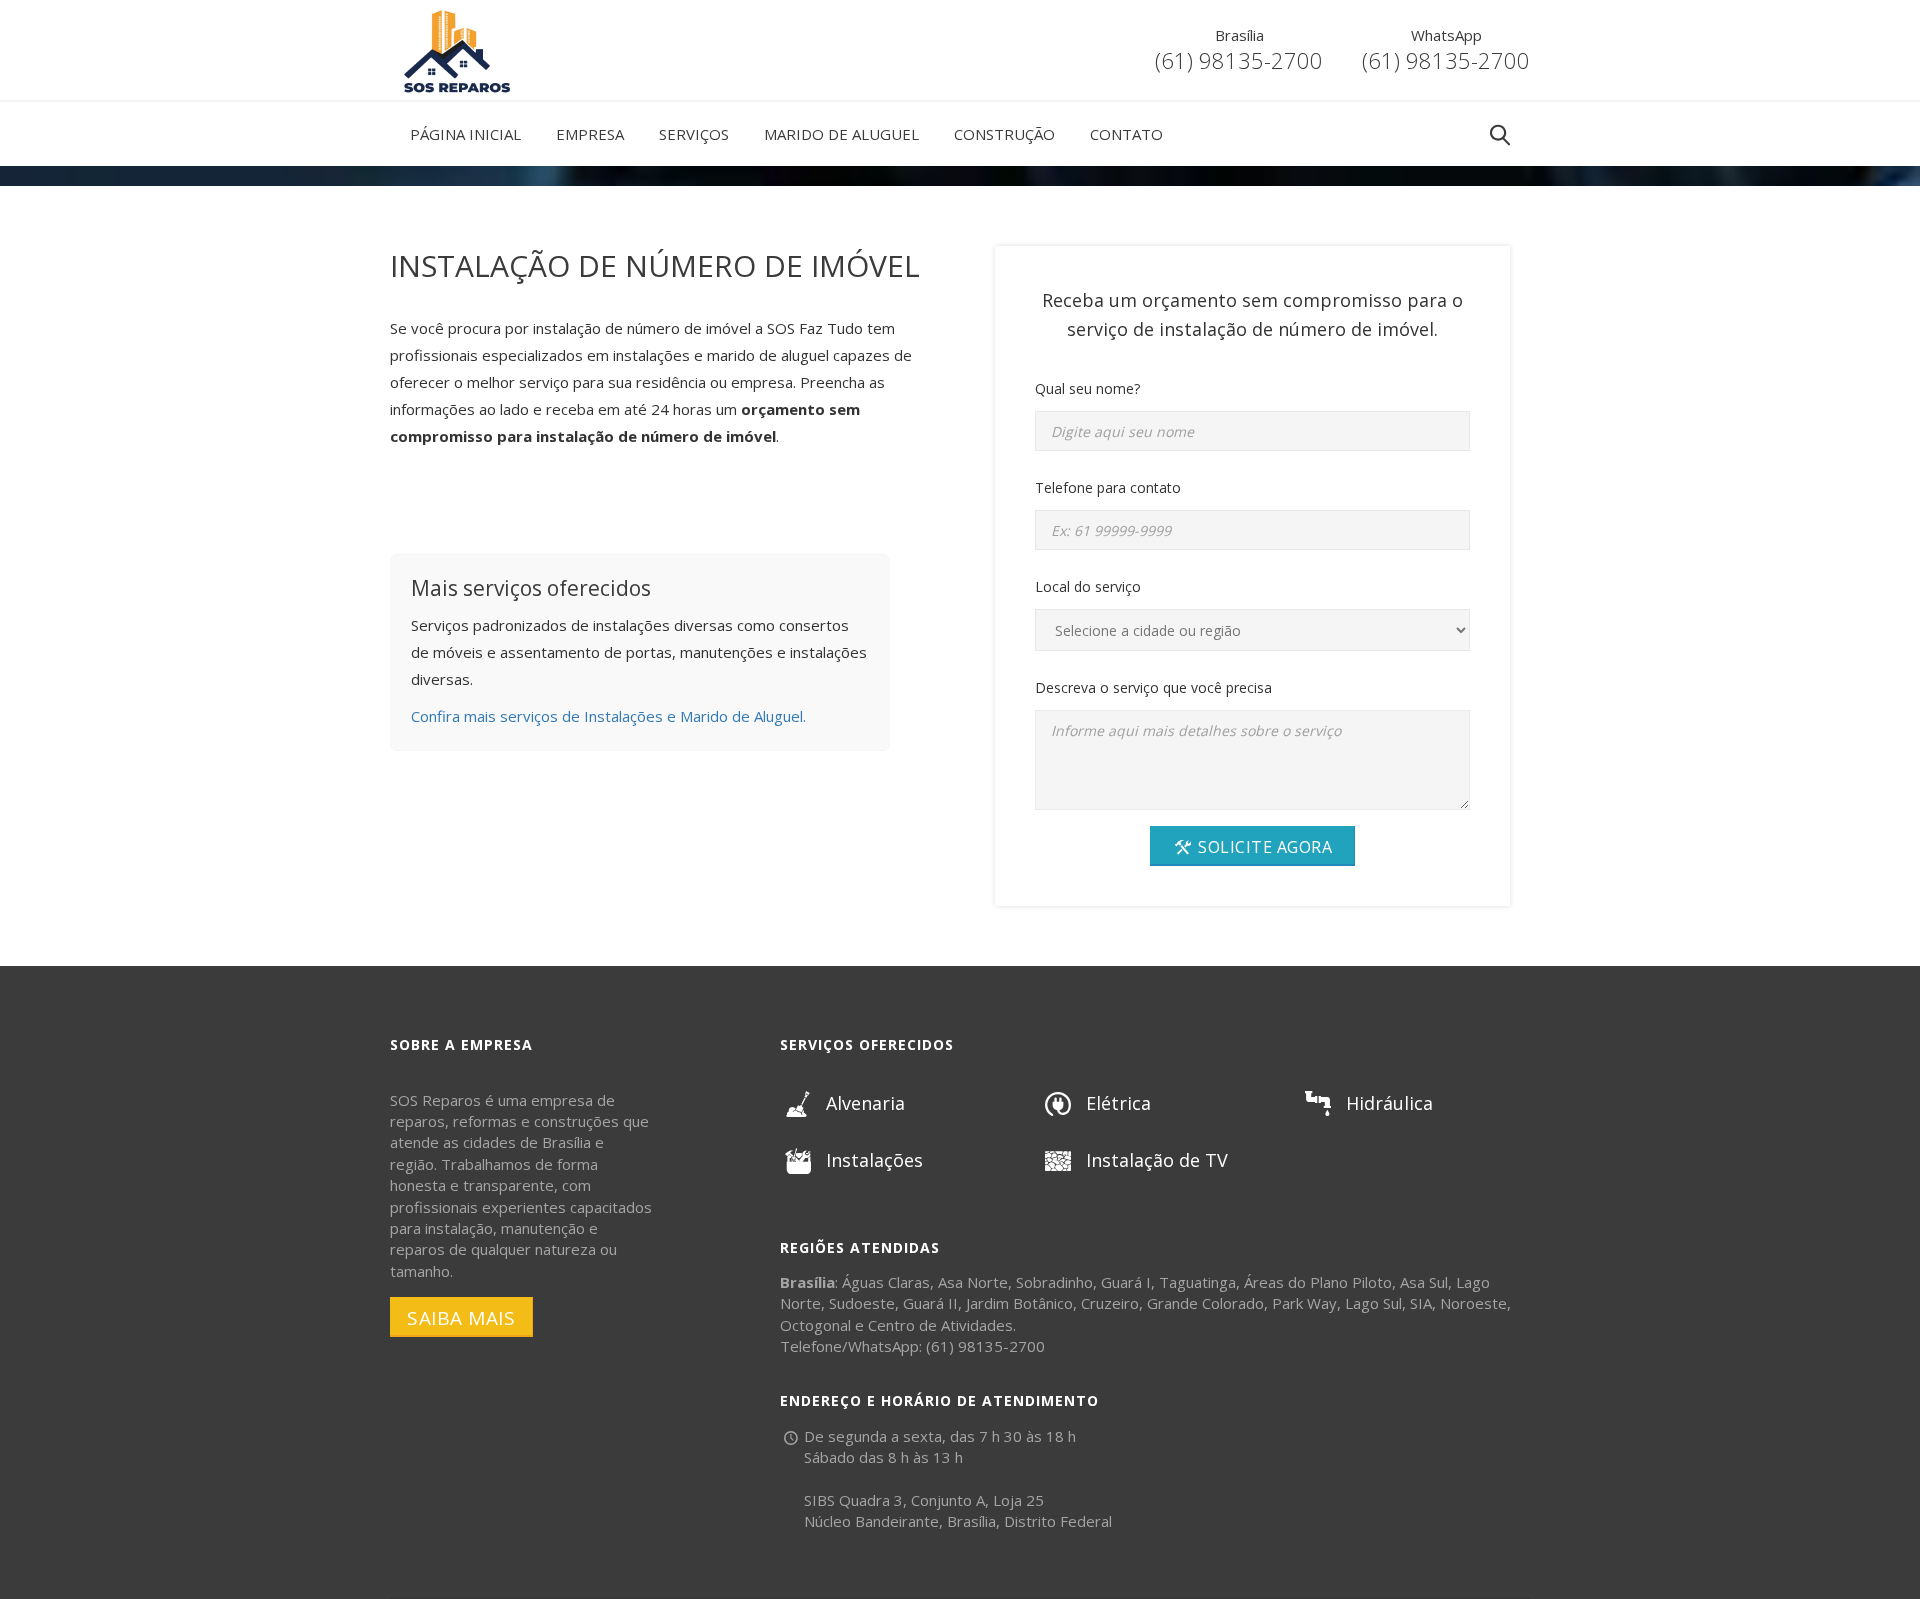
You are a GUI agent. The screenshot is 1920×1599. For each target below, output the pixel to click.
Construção (1004, 134)
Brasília (1239, 35)
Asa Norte (973, 1282)
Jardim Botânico (1019, 1303)
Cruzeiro (1110, 1303)
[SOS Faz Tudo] (455, 15)
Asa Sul (1424, 1282)
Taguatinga (1197, 1282)
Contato (1126, 134)
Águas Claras (886, 1282)
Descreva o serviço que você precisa (1153, 687)
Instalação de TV (1157, 1160)
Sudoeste (862, 1303)
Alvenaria (865, 1103)
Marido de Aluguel (841, 134)
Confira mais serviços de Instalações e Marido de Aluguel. (608, 716)
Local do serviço (1088, 586)
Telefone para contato (1108, 487)
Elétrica (1118, 1103)
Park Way (1304, 1303)
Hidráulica (1389, 1103)
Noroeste (1473, 1303)
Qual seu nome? (1087, 388)
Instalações (874, 1160)
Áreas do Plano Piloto (1318, 1282)
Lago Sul (1373, 1303)
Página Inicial (465, 134)
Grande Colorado (1205, 1303)
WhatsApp (1446, 35)
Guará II (930, 1303)
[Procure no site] (1500, 135)
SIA (1421, 1303)
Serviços (694, 134)
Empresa (590, 134)
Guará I (1126, 1282)
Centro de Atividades (940, 1325)
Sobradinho (1054, 1282)
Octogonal (815, 1325)
